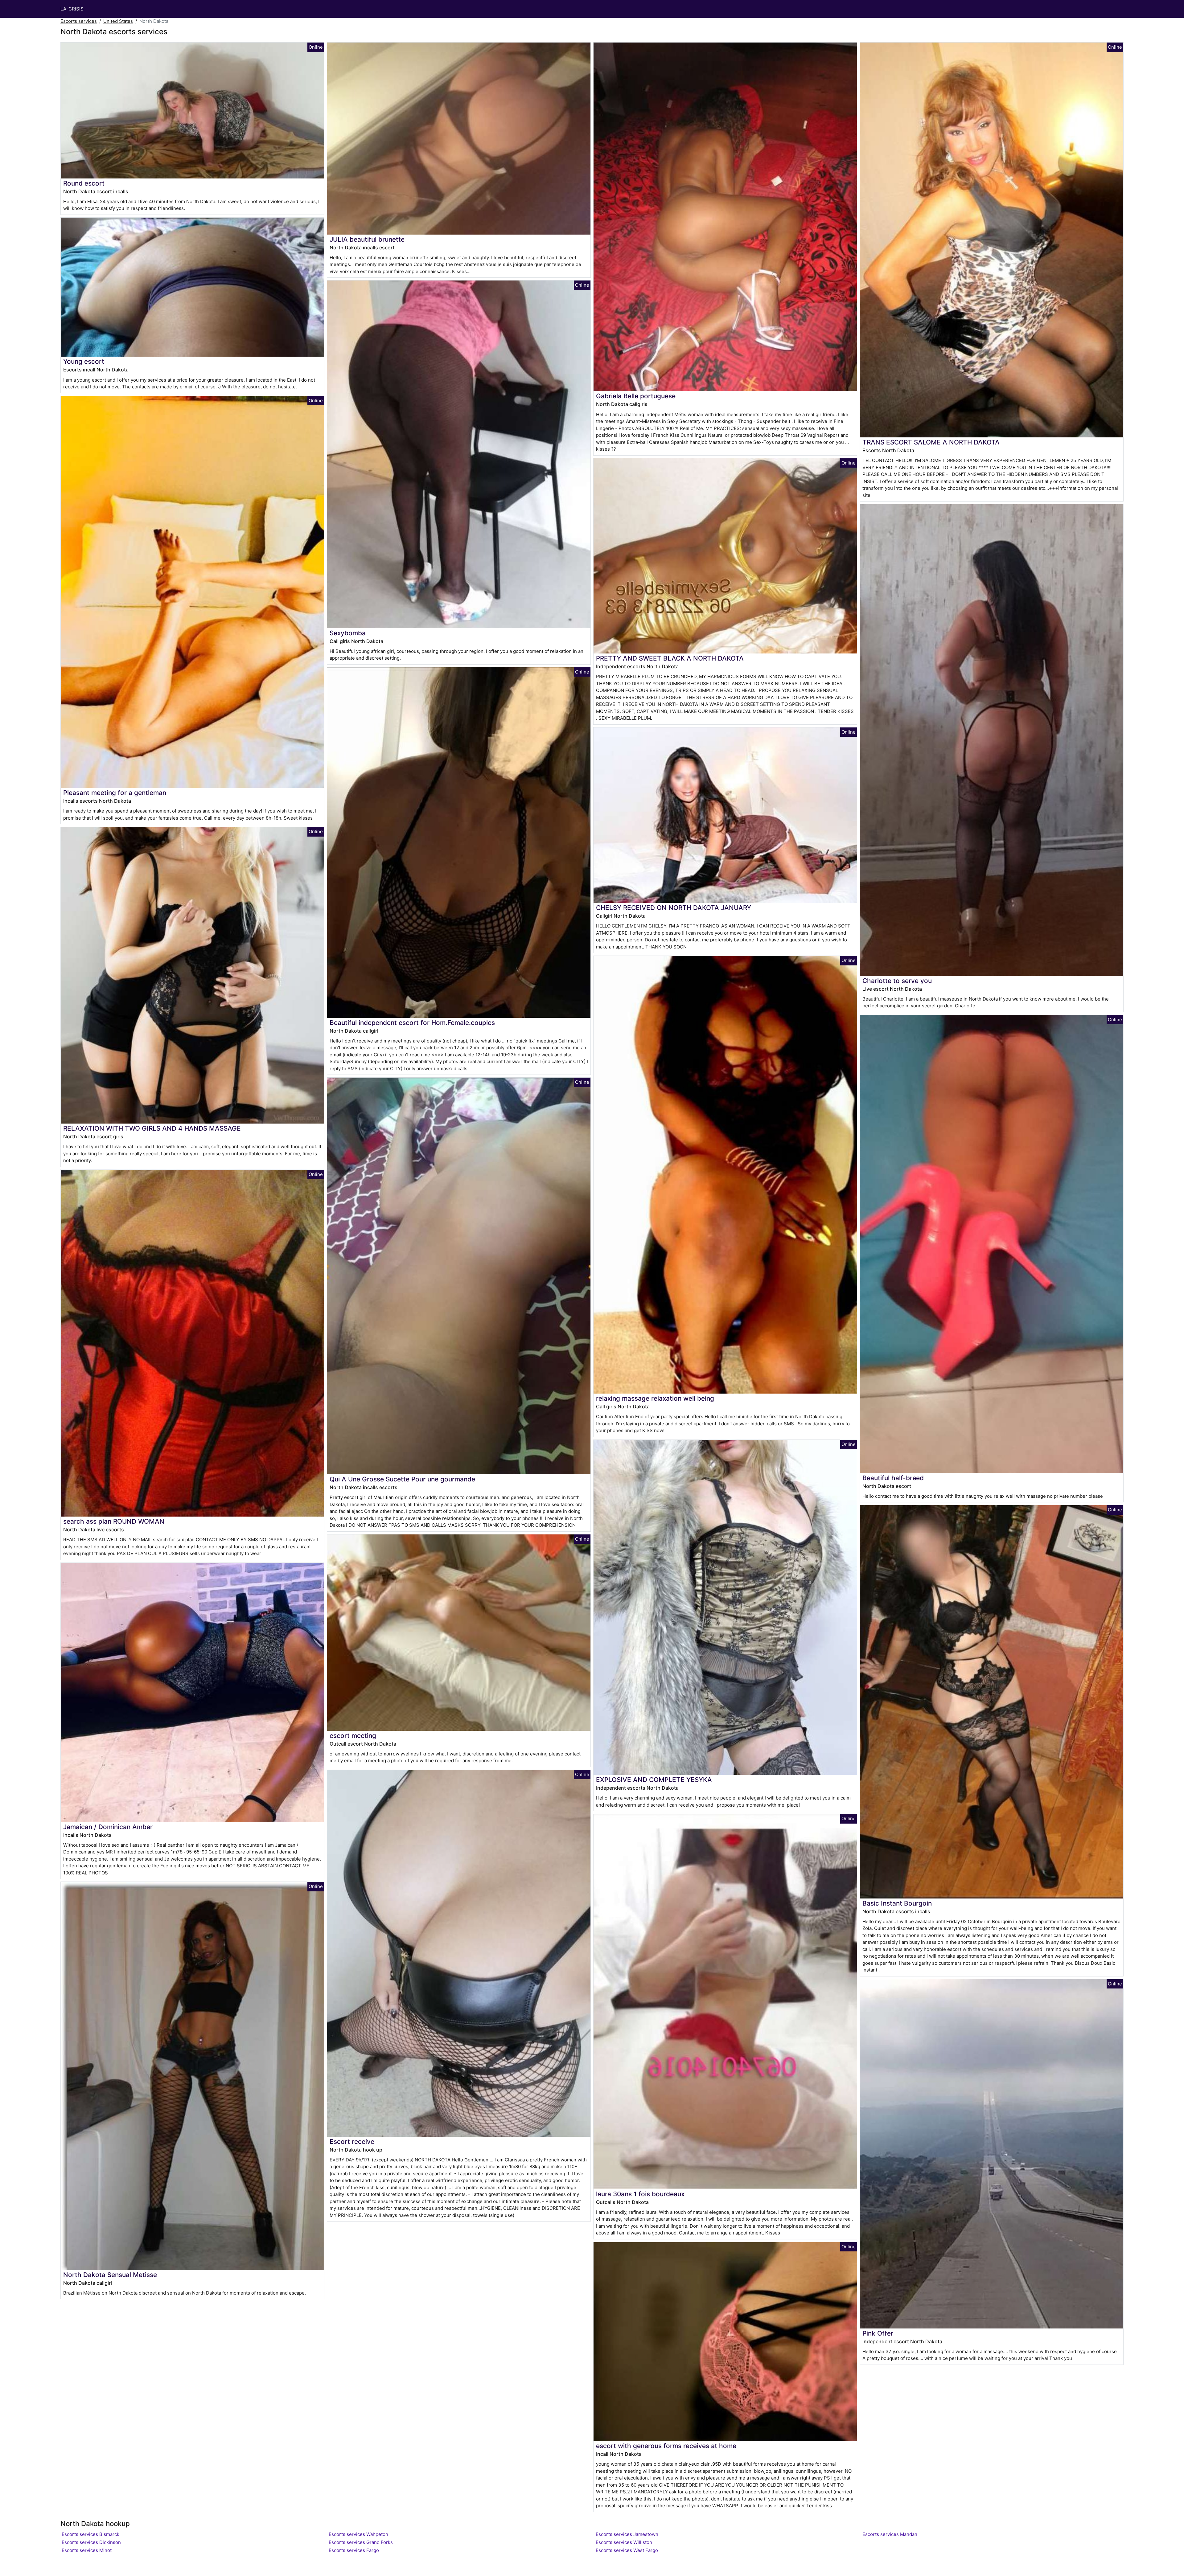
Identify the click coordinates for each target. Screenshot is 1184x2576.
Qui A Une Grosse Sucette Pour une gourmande (402, 1479)
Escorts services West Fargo (627, 2550)
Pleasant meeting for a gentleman (115, 793)
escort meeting (353, 1736)
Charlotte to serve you (897, 981)
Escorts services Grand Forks (361, 2542)
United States (118, 21)
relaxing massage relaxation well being (655, 1398)
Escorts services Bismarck (90, 2534)
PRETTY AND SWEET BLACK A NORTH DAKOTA (670, 658)
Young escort (84, 361)
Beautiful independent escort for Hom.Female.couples (412, 1023)
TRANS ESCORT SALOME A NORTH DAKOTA (931, 442)
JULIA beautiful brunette (367, 239)
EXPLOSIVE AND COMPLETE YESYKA (654, 1780)
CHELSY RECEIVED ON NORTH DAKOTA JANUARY (674, 908)
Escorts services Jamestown (627, 2534)
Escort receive (352, 2142)
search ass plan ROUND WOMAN (114, 1521)
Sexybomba (348, 633)
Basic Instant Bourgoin (897, 1903)
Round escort (84, 183)
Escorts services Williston (624, 2542)
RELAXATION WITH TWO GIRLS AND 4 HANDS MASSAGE (152, 1128)
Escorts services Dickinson (91, 2542)
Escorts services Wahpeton (358, 2534)
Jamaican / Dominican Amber (108, 1827)
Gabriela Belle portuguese (636, 396)
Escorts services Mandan (890, 2534)
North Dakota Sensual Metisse (110, 2275)
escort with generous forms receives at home (666, 2446)
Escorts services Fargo (354, 2550)
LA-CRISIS (72, 9)
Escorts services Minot (87, 2550)
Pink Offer (878, 2333)
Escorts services (79, 21)
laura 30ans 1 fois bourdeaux (640, 2194)
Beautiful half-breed (893, 1478)
